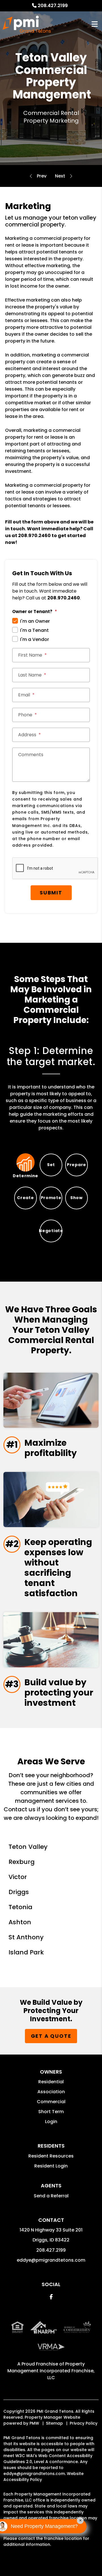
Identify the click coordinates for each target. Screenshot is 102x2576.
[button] (51, 2297)
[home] (27, 24)
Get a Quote (51, 2036)
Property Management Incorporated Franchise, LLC (51, 2371)
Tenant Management (60, 176)
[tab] (25, 1165)
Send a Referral (51, 2196)
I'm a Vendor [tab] (35, 639)
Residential (51, 2082)
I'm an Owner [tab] (35, 621)
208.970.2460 (34, 536)
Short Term (51, 2112)
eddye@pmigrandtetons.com (51, 2260)
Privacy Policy (84, 2423)
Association (51, 2092)
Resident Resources (51, 2156)
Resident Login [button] (51, 2166)
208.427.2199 (53, 6)
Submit (51, 893)
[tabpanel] (51, 1088)
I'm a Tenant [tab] (34, 630)
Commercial (51, 2102)
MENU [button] (95, 24)
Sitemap (54, 2423)
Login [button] (51, 2122)
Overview (42, 176)
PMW (34, 2423)
